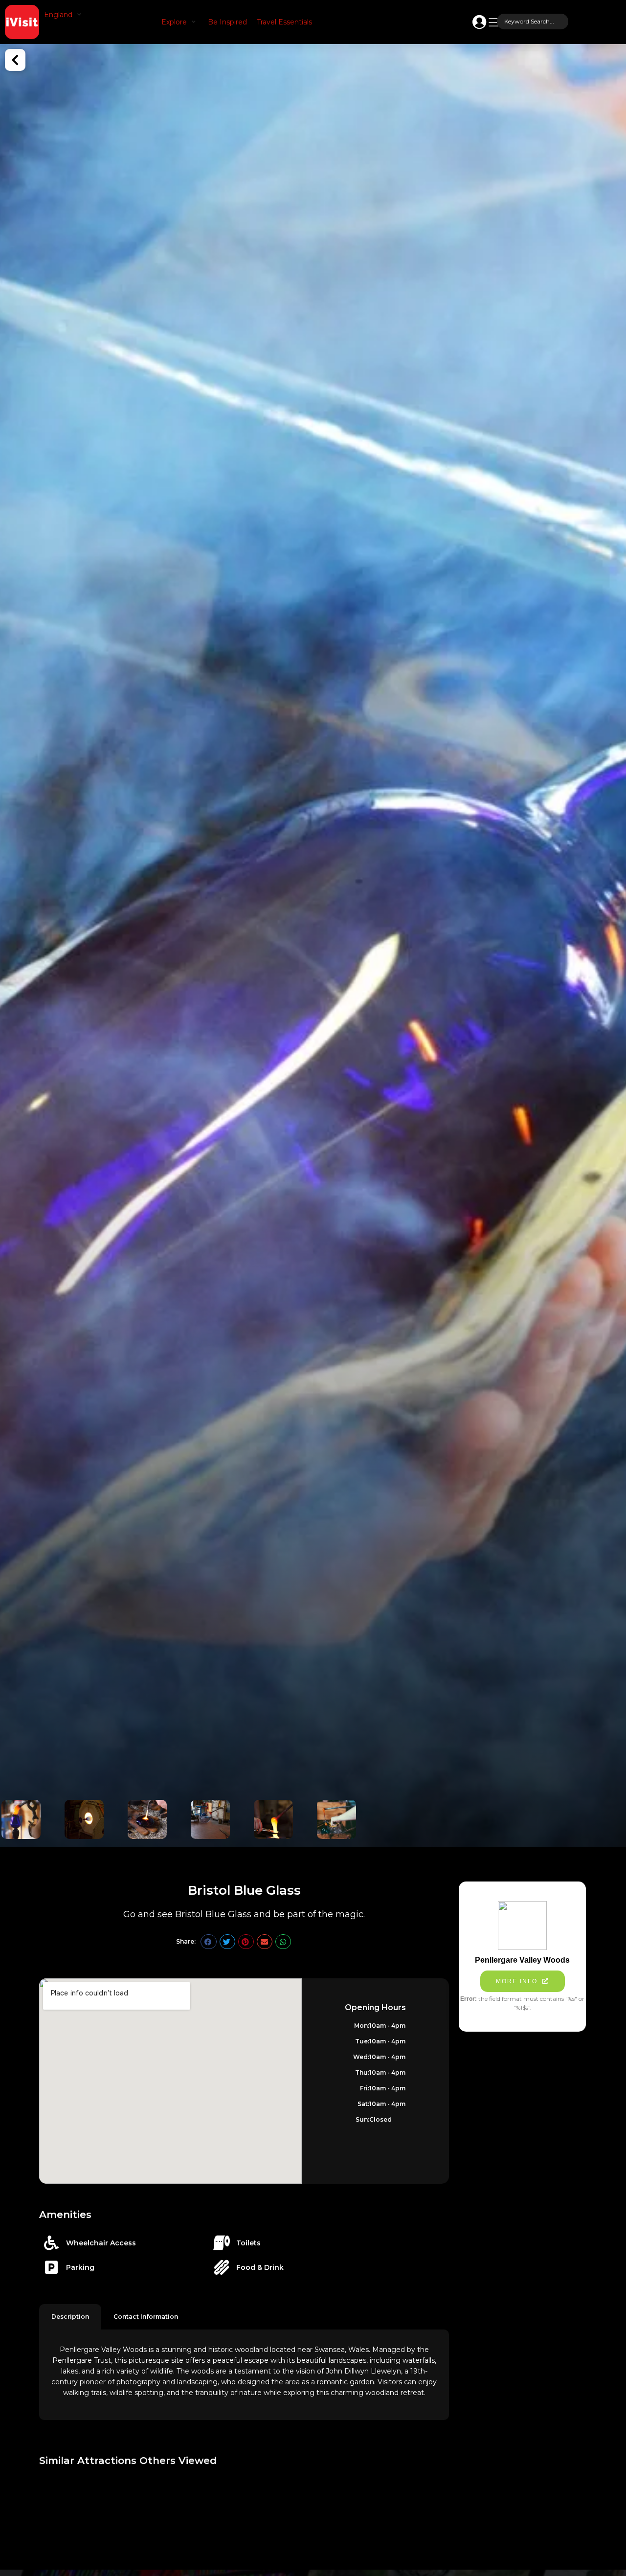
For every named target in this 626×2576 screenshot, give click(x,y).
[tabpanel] (244, 2375)
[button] (64, 15)
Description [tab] (70, 2317)
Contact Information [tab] (146, 2317)
